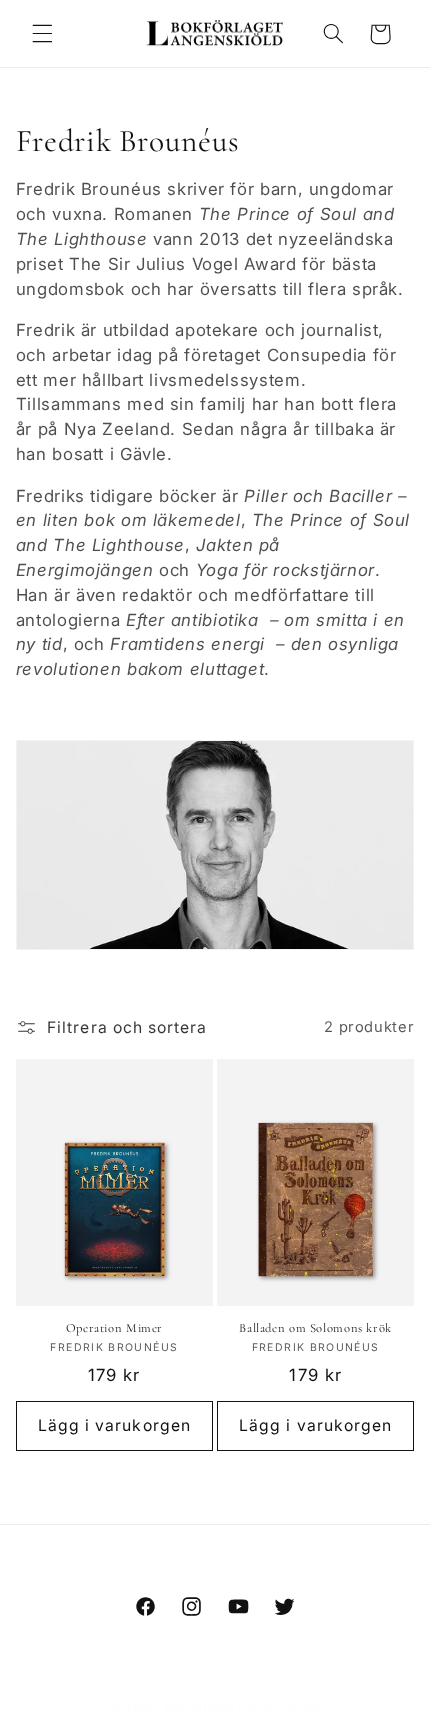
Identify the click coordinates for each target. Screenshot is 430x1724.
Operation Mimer (114, 1328)
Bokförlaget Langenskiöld (242, 1708)
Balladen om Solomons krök (315, 1328)
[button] (42, 34)
